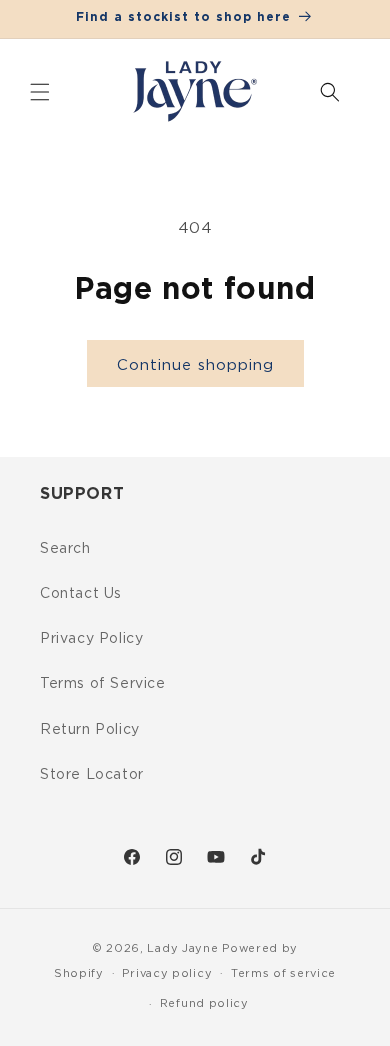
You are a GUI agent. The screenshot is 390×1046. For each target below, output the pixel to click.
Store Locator (92, 773)
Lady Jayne (182, 948)
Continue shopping (195, 364)
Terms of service (283, 973)
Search (65, 547)
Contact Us (81, 592)
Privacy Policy (91, 637)
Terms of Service (103, 682)
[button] (40, 92)
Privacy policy (167, 973)
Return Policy (90, 728)
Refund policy (204, 1003)
